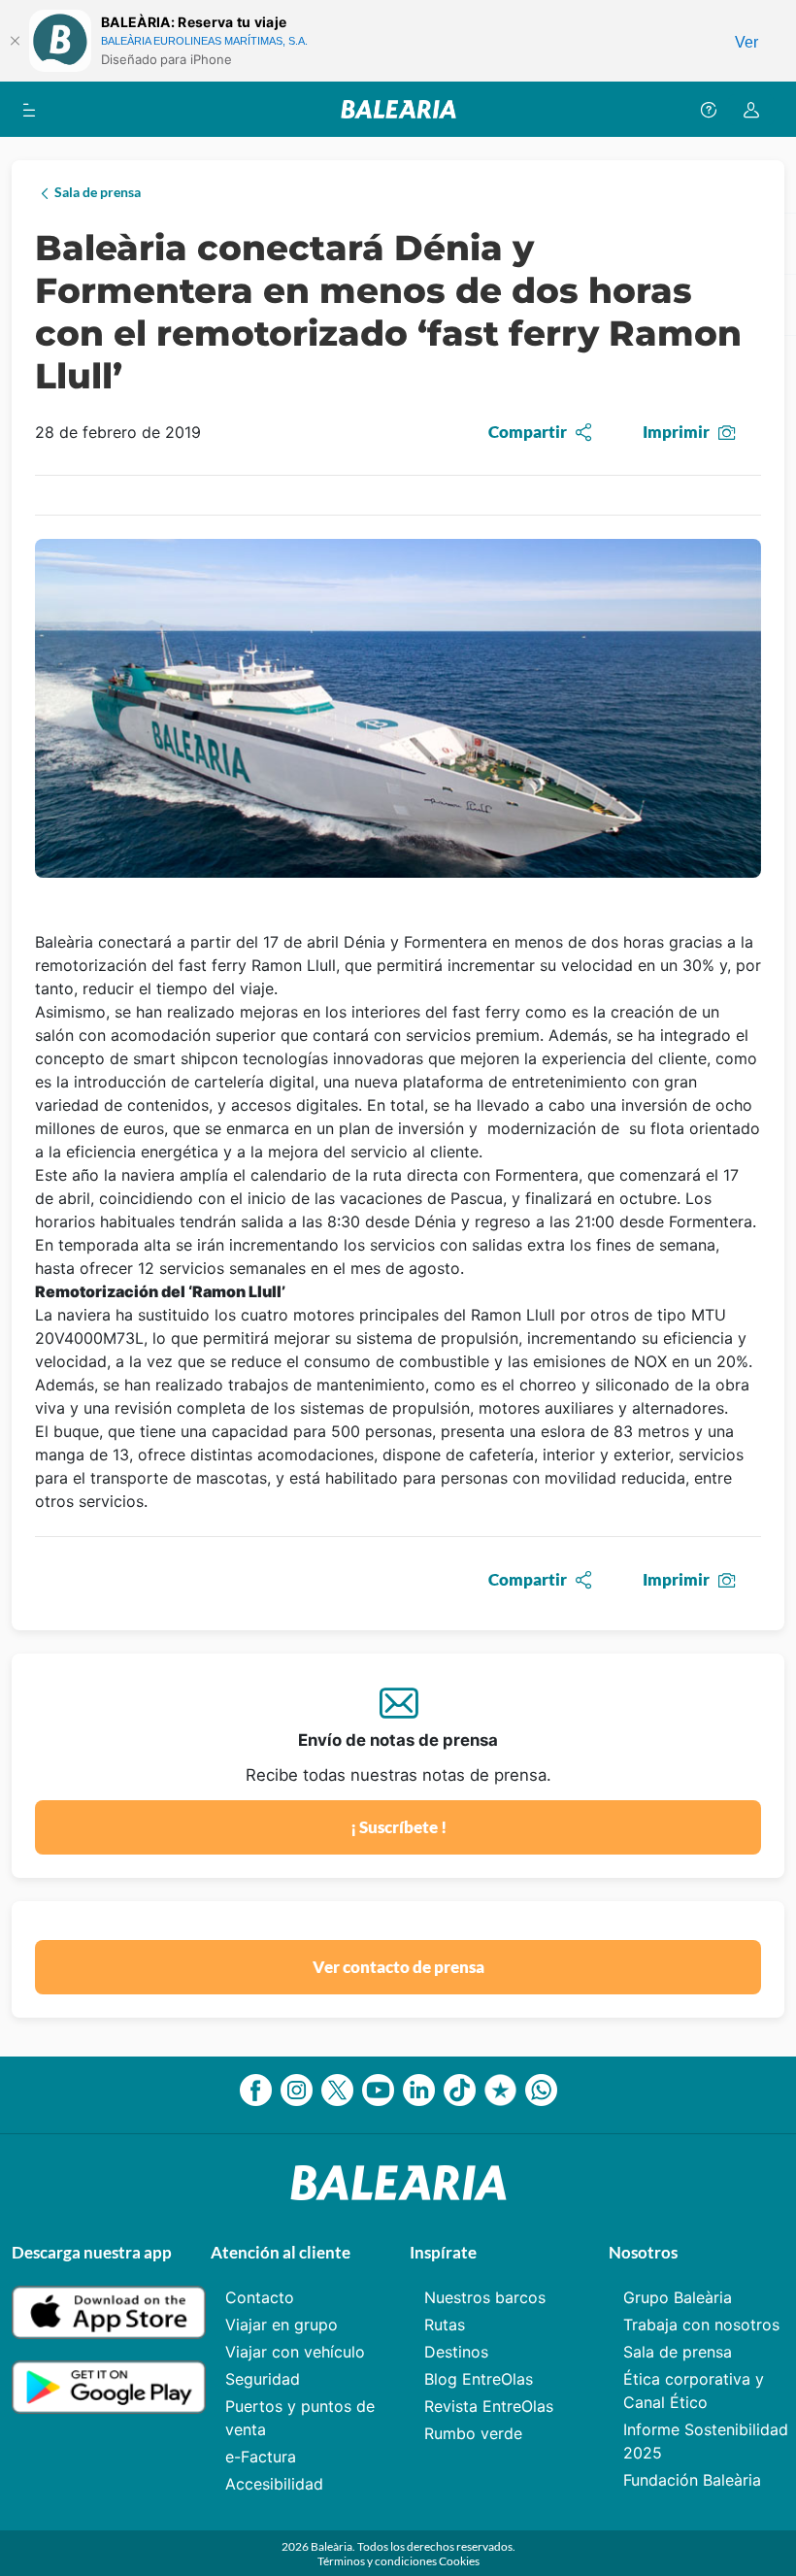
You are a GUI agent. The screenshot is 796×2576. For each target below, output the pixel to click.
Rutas (445, 2325)
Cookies (459, 2561)
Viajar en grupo (282, 2325)
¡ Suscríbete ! (398, 1827)
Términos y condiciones (378, 2561)
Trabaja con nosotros (701, 2325)
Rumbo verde (473, 2433)
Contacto (260, 2297)
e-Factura (261, 2457)
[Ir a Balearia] (398, 109)
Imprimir (676, 432)
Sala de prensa (678, 2352)
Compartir (528, 432)
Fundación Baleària (692, 2480)
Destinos (456, 2352)
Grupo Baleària (678, 2297)
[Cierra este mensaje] (15, 41)
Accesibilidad (274, 2484)
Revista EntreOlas (489, 2406)
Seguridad (263, 2379)
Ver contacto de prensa (398, 1967)
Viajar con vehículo (295, 2352)
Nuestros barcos (485, 2297)
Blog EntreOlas (479, 2379)
